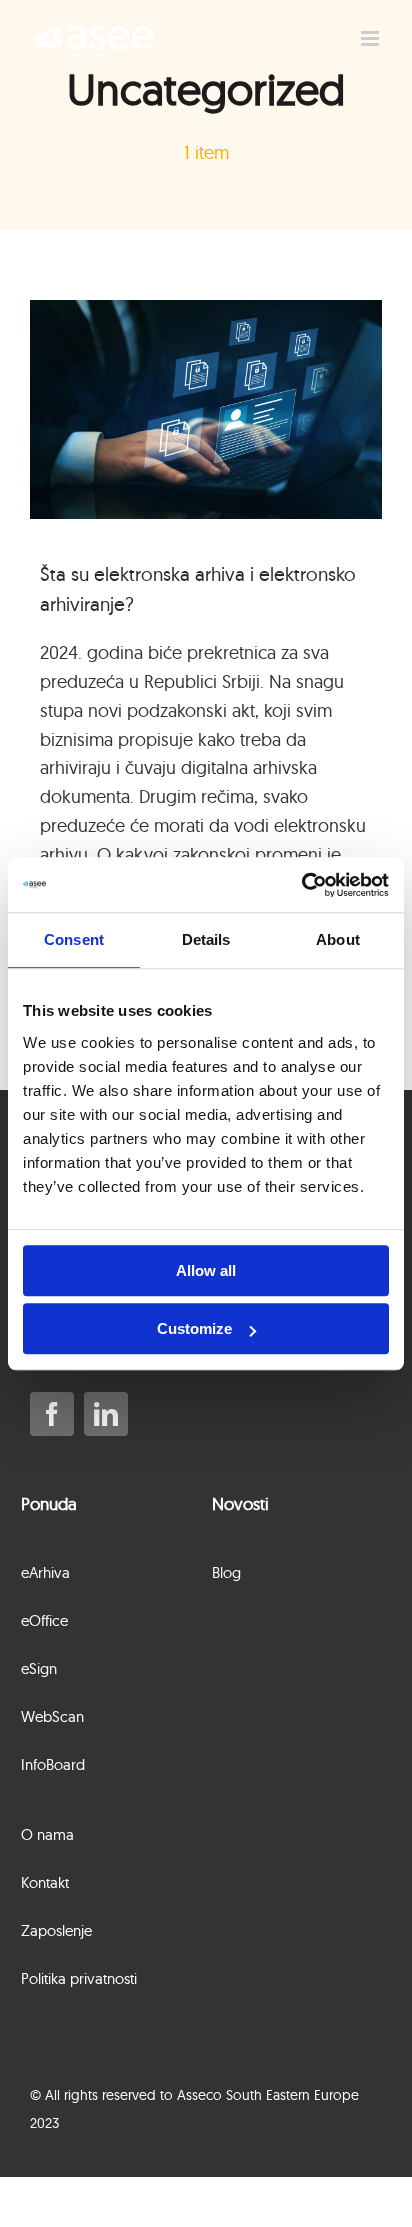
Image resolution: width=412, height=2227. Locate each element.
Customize (194, 1328)
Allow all (206, 1270)
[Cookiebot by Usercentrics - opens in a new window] (301, 885)
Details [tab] (206, 939)
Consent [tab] (74, 939)
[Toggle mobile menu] (371, 38)
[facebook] (52, 1414)
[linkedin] (106, 1414)
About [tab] (338, 939)
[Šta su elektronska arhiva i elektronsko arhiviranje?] (206, 409)
